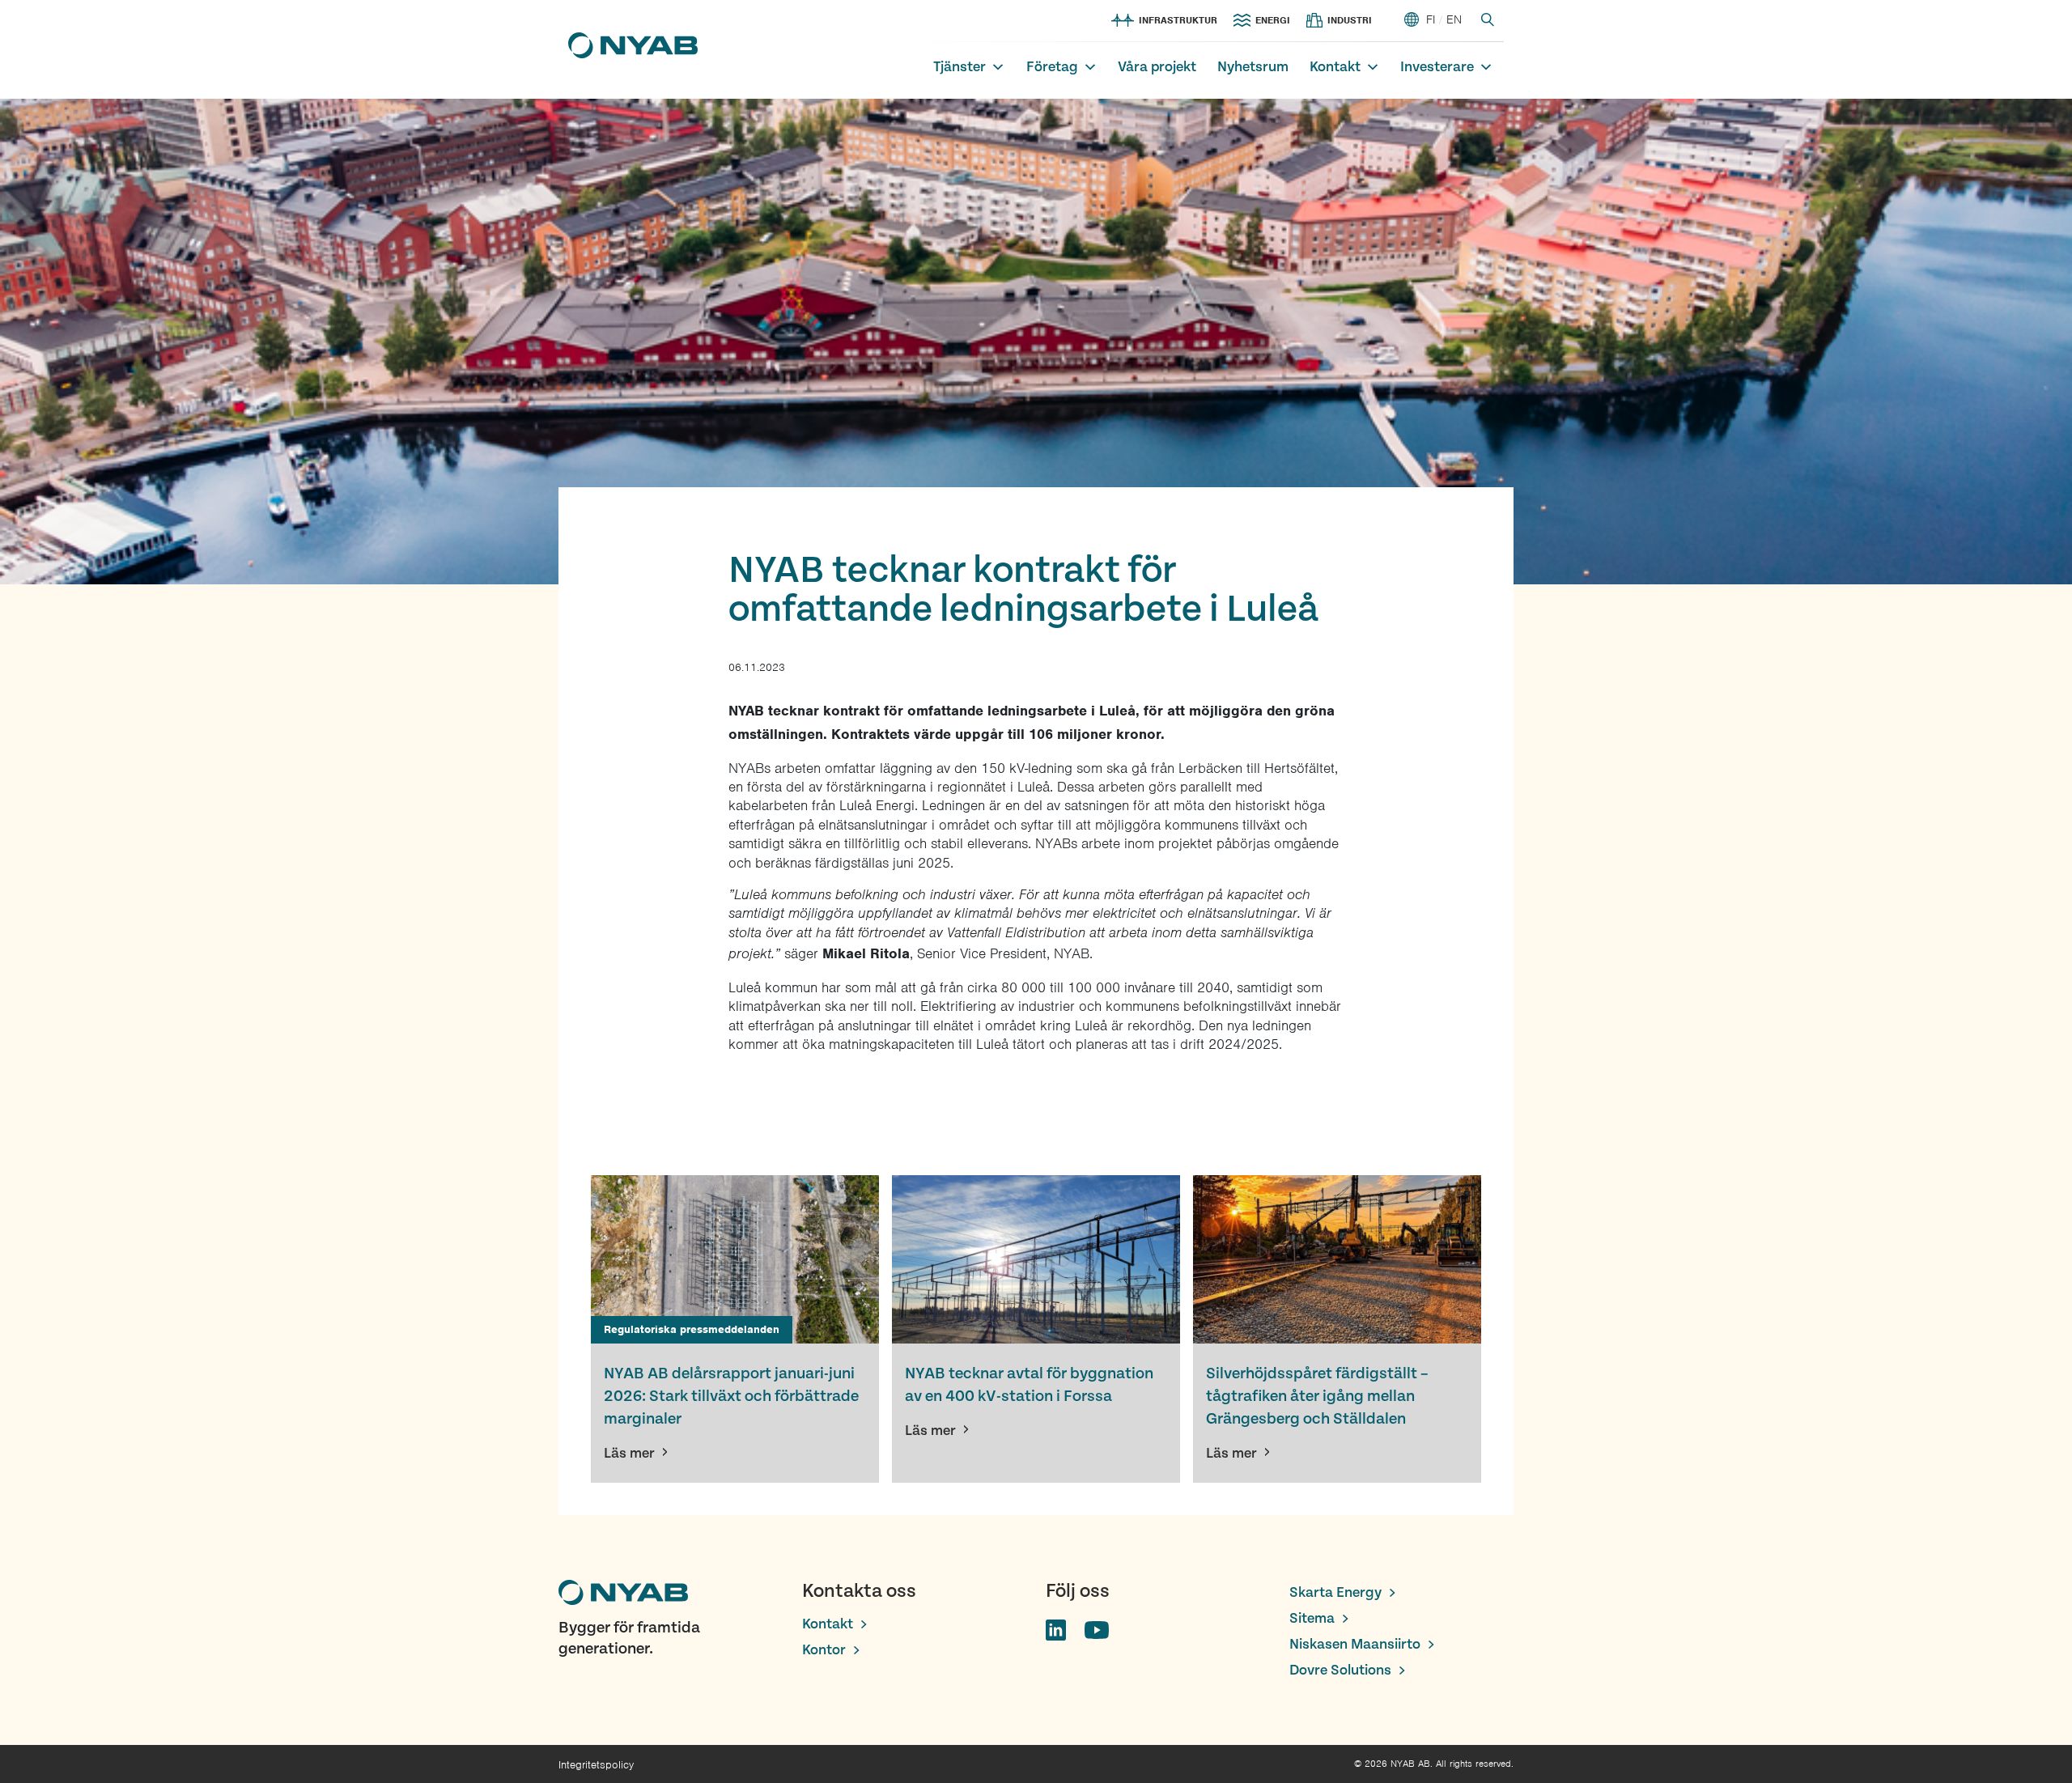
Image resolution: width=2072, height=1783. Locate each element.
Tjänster (960, 67)
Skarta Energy (1335, 1592)
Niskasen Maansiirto (1355, 1644)
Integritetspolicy (596, 1765)
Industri (1350, 20)
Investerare (1437, 67)
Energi (1273, 20)
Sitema (1312, 1618)
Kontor (824, 1650)
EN (1454, 19)
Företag (1052, 67)
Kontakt (1335, 67)
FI (1431, 19)
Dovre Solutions (1340, 1670)
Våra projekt (1157, 67)
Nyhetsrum (1253, 67)
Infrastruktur (1178, 20)
